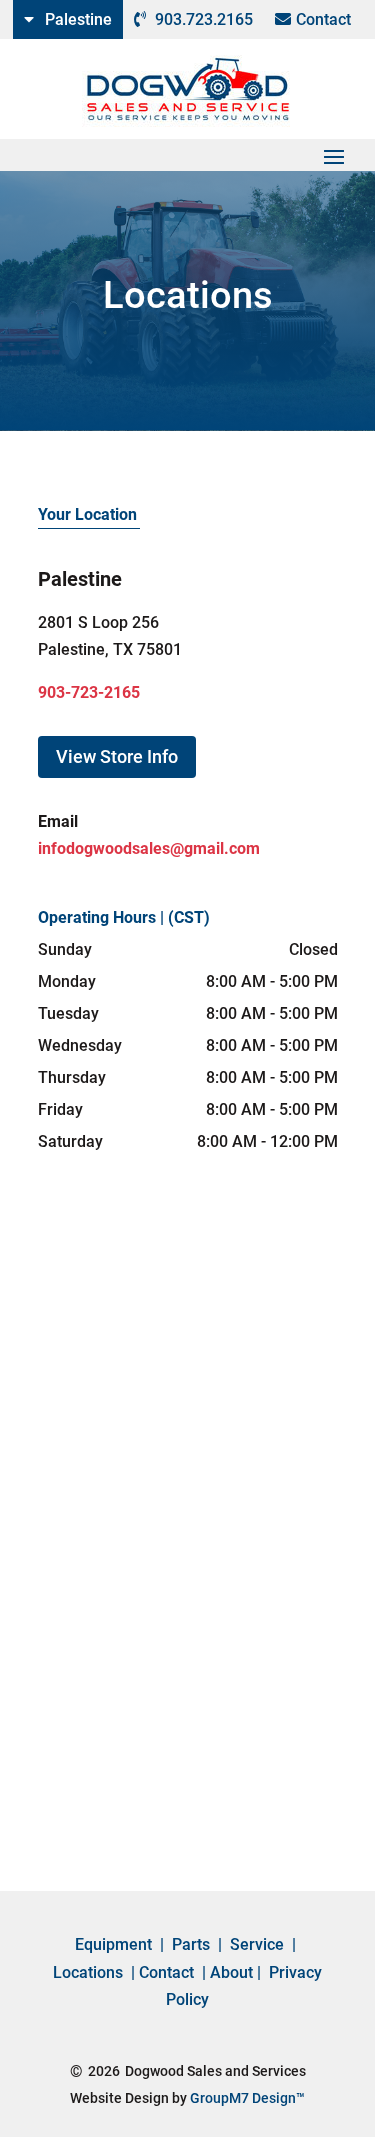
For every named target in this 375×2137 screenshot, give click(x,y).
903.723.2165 (204, 19)
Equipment (113, 1944)
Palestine (78, 19)
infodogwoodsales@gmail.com (149, 848)
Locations (88, 1972)
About (231, 1972)
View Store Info (117, 756)
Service (257, 1944)
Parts (191, 1944)
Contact (323, 19)
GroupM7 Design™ (247, 2098)
